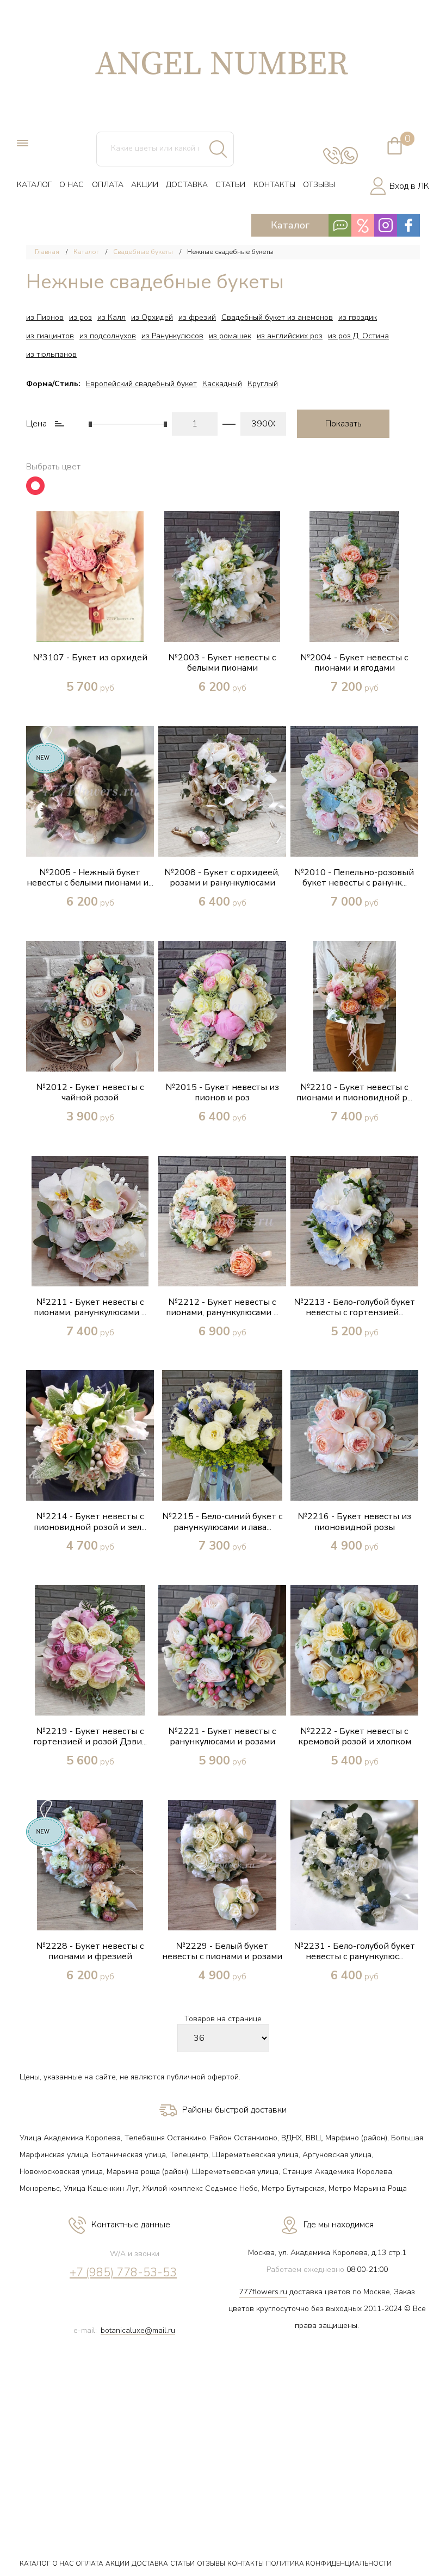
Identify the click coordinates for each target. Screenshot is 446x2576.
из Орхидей (152, 317)
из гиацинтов (50, 336)
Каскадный (222, 384)
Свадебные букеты (143, 252)
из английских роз (290, 336)
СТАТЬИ (230, 185)
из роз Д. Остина (358, 336)
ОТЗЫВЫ (319, 185)
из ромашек (230, 336)
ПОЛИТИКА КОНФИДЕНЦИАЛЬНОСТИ (329, 2563)
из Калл (112, 317)
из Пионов (45, 317)
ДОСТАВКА (187, 185)
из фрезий (197, 317)
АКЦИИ (145, 185)
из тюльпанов (51, 354)
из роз (80, 317)
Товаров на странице (223, 2019)
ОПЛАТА (108, 185)
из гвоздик (358, 317)
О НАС (72, 185)
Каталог (86, 252)
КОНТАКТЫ (274, 185)
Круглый (263, 384)
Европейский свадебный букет (141, 384)
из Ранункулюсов (172, 336)
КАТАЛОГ (34, 185)
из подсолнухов (108, 336)
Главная (47, 252)
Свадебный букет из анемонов (277, 317)
